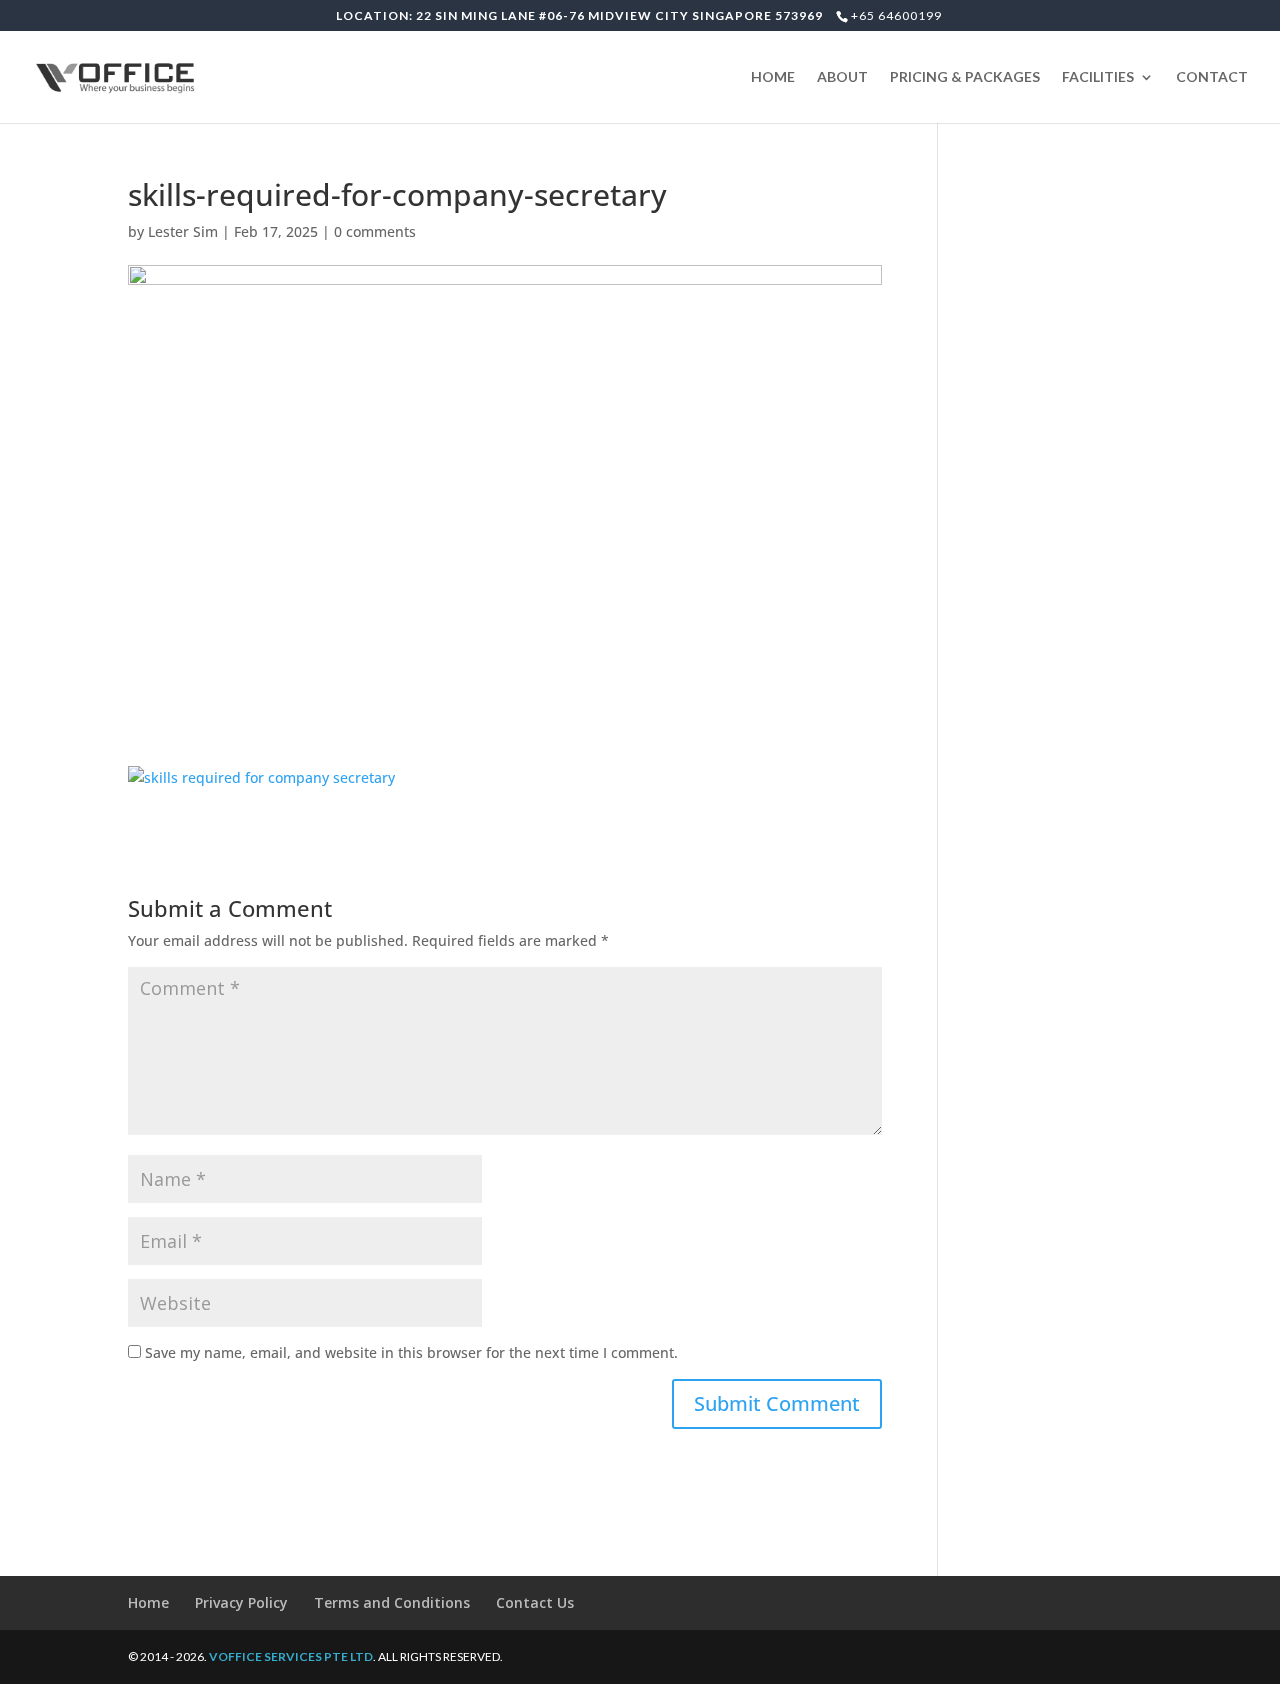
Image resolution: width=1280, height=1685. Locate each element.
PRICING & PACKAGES (965, 77)
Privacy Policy (241, 1602)
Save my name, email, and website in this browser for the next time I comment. (411, 1352)
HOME (773, 77)
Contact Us (535, 1602)
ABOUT (842, 77)
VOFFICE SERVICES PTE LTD (291, 1656)
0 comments (375, 231)
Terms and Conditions (392, 1602)
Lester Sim (183, 231)
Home (148, 1602)
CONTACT (1212, 77)
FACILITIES (1098, 77)
